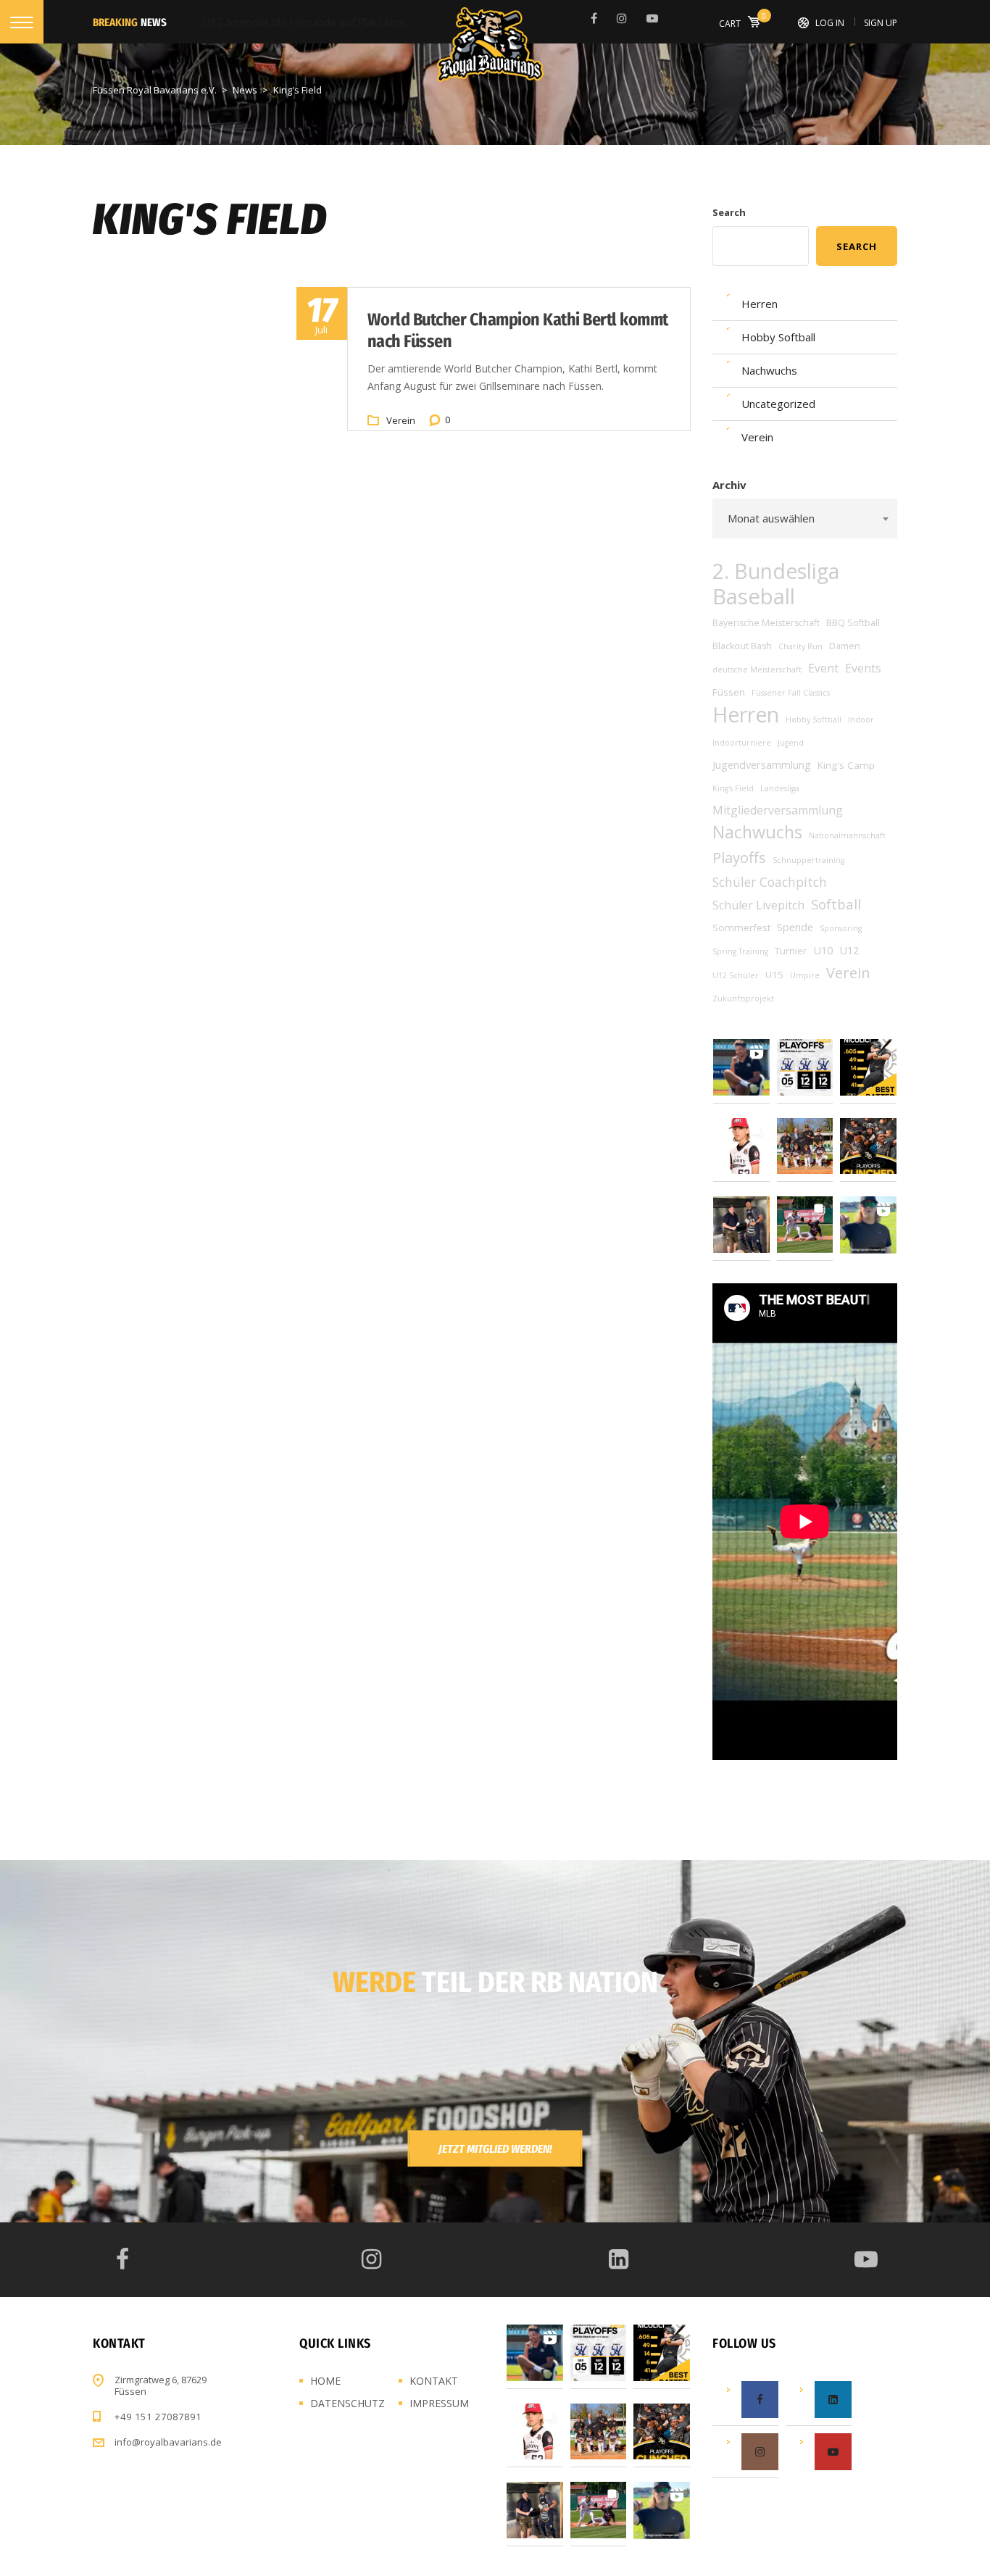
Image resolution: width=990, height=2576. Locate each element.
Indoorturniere (742, 743)
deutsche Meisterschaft (757, 670)
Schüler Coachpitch (770, 882)
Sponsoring (841, 928)
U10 (823, 950)
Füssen (729, 692)
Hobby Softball (814, 720)
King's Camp (846, 765)
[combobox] (805, 518)
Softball (836, 904)
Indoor (861, 720)
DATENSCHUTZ (348, 2403)
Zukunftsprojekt (743, 999)
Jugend (791, 743)
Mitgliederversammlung (778, 810)
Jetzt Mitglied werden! (495, 2149)
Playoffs (739, 857)
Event (823, 668)
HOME (325, 2381)
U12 (849, 950)
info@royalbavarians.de (168, 2442)
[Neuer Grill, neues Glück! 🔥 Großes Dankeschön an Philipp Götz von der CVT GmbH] (741, 1225)
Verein (401, 420)
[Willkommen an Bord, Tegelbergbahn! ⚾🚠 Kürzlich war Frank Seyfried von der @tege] (805, 1146)
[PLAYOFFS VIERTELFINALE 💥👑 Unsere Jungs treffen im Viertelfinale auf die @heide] (805, 1067)
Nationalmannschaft (847, 835)
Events (863, 668)
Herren (746, 714)
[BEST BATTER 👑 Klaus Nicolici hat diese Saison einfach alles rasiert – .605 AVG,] (868, 1067)
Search (729, 212)
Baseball (754, 596)
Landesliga (780, 788)
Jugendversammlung (762, 765)
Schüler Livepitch (758, 905)
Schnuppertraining (808, 860)
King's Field (733, 788)
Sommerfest (741, 928)
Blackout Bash (742, 646)
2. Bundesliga (776, 571)
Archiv (729, 485)
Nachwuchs (757, 832)
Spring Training (740, 951)
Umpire (805, 975)
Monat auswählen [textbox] (771, 518)
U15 (774, 975)
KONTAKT (434, 2381)
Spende (795, 927)
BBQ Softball (853, 623)
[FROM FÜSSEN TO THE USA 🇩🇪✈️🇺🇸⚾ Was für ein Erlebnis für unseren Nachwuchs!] (741, 1146)
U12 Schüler (736, 975)
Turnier (791, 951)
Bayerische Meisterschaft (766, 623)
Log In (830, 23)
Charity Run (800, 646)
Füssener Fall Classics (791, 693)
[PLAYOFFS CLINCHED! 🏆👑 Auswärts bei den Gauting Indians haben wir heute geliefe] (868, 1146)
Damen (845, 646)
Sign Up (881, 23)
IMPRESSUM (439, 2403)
